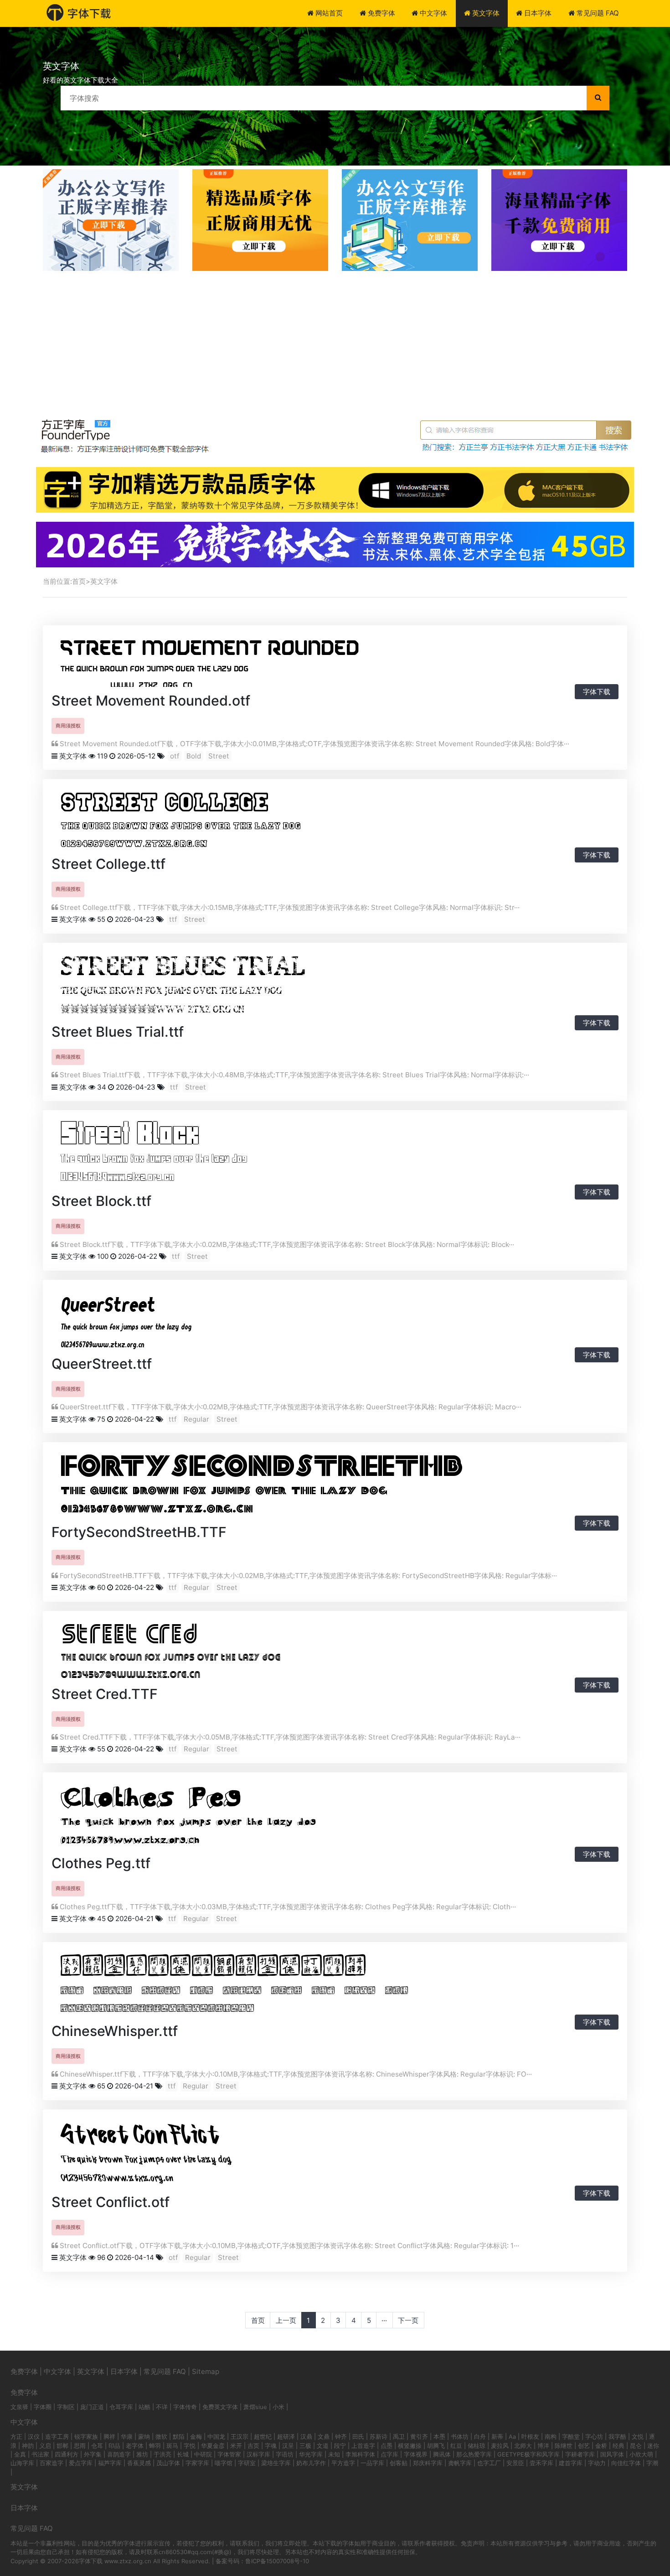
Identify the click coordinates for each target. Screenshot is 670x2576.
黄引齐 (419, 2436)
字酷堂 (571, 2436)
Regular (196, 1419)
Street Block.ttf (101, 1201)
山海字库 (22, 2463)
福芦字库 (110, 2463)
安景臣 (515, 2463)
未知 (334, 2454)
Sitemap (206, 2371)
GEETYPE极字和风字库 (528, 2454)
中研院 (203, 2454)
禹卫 (399, 2436)
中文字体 (433, 13)
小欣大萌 (641, 2454)
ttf (173, 919)
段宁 (340, 2446)
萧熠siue (255, 2407)
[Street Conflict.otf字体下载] (147, 2153)
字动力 (597, 2463)
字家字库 (197, 2463)
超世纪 (263, 2436)
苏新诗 (379, 2436)
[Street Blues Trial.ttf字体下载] (183, 984)
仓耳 (97, 2446)
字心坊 (594, 2436)
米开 (236, 2446)
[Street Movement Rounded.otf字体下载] (210, 660)
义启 (45, 2446)
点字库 (389, 2454)
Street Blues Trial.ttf (118, 1032)
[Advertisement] (335, 339)
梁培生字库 (276, 2463)
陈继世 (564, 2446)
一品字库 (372, 2463)
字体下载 (597, 692)
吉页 (253, 2446)
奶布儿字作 (311, 2463)
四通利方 (67, 2454)
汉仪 (34, 2436)
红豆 (456, 2446)
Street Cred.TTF (105, 1694)
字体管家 (229, 2454)
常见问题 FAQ (597, 13)
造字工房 (57, 2436)
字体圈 (43, 2407)
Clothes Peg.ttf (101, 1863)
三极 (305, 2446)
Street (219, 756)
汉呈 (288, 2446)
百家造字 (52, 2463)
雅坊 (142, 2454)
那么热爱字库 (474, 2454)
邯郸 (62, 2446)
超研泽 (286, 2436)
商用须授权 (68, 726)
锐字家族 (86, 2436)
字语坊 (285, 2454)
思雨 (80, 2446)
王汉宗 (240, 2436)
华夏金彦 (213, 2446)
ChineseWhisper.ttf (115, 2031)
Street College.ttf (108, 864)
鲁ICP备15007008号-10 (277, 2561)
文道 (323, 2446)
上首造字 (363, 2446)
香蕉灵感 (139, 2463)
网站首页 (328, 13)
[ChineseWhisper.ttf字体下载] (234, 1983)
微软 (161, 2436)
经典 (618, 2446)
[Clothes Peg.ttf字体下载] (188, 1815)
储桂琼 (477, 2446)
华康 (127, 2436)
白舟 (480, 2436)
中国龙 (216, 2436)
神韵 (28, 2446)
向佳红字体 (626, 2463)
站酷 (144, 2407)
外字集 (93, 2454)
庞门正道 (92, 2407)
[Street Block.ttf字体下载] (154, 1152)
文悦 (638, 2436)
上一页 (286, 2320)
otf (175, 756)
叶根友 (530, 2436)
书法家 (40, 2454)
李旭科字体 (360, 2454)
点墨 (387, 2446)
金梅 (196, 2436)
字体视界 (416, 2454)
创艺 (584, 2446)
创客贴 (399, 2463)
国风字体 (612, 2454)
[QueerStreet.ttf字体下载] (126, 1318)
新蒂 (497, 2436)
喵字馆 (224, 2463)
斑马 (172, 2446)
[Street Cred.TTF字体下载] (170, 1649)
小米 (278, 2407)
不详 (162, 2407)
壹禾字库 (541, 2463)
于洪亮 (162, 2454)
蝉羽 (155, 2446)
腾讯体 (442, 2454)
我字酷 (617, 2436)
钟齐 (341, 2436)
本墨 (439, 2436)
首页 (79, 581)
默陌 (179, 2436)
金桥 (601, 2446)
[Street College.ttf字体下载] (181, 818)
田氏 (358, 2436)
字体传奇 (185, 2407)
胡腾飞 (436, 2446)
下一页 (408, 2320)
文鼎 (324, 2436)
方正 (16, 2436)
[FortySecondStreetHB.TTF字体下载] (261, 1484)
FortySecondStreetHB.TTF (139, 1532)
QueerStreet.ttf (102, 1364)
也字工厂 (489, 2463)
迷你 (653, 2446)
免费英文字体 (220, 2407)
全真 (20, 2454)
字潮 (652, 2463)
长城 (183, 2454)
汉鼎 (306, 2436)
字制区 (66, 2407)
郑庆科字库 (428, 2463)
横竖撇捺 (410, 2446)
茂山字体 (168, 2463)
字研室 (247, 2463)
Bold (194, 756)
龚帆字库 (460, 2463)
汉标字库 (258, 2454)
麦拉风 (500, 2446)
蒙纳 (144, 2436)
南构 (551, 2436)
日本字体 (537, 13)
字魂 (271, 2446)
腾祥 (109, 2436)
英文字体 (485, 13)
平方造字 (343, 2463)
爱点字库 (81, 2463)
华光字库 (311, 2454)
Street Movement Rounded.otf (151, 701)
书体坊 (460, 2436)
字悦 (190, 2446)
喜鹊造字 (119, 2454)
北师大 (523, 2446)
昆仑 (636, 2446)
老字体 (135, 2446)
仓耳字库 (121, 2407)
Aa (512, 2436)
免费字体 (381, 13)
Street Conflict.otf (111, 2202)
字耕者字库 (580, 2454)
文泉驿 (19, 2407)
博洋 (543, 2446)
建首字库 (571, 2463)
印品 (114, 2446)
